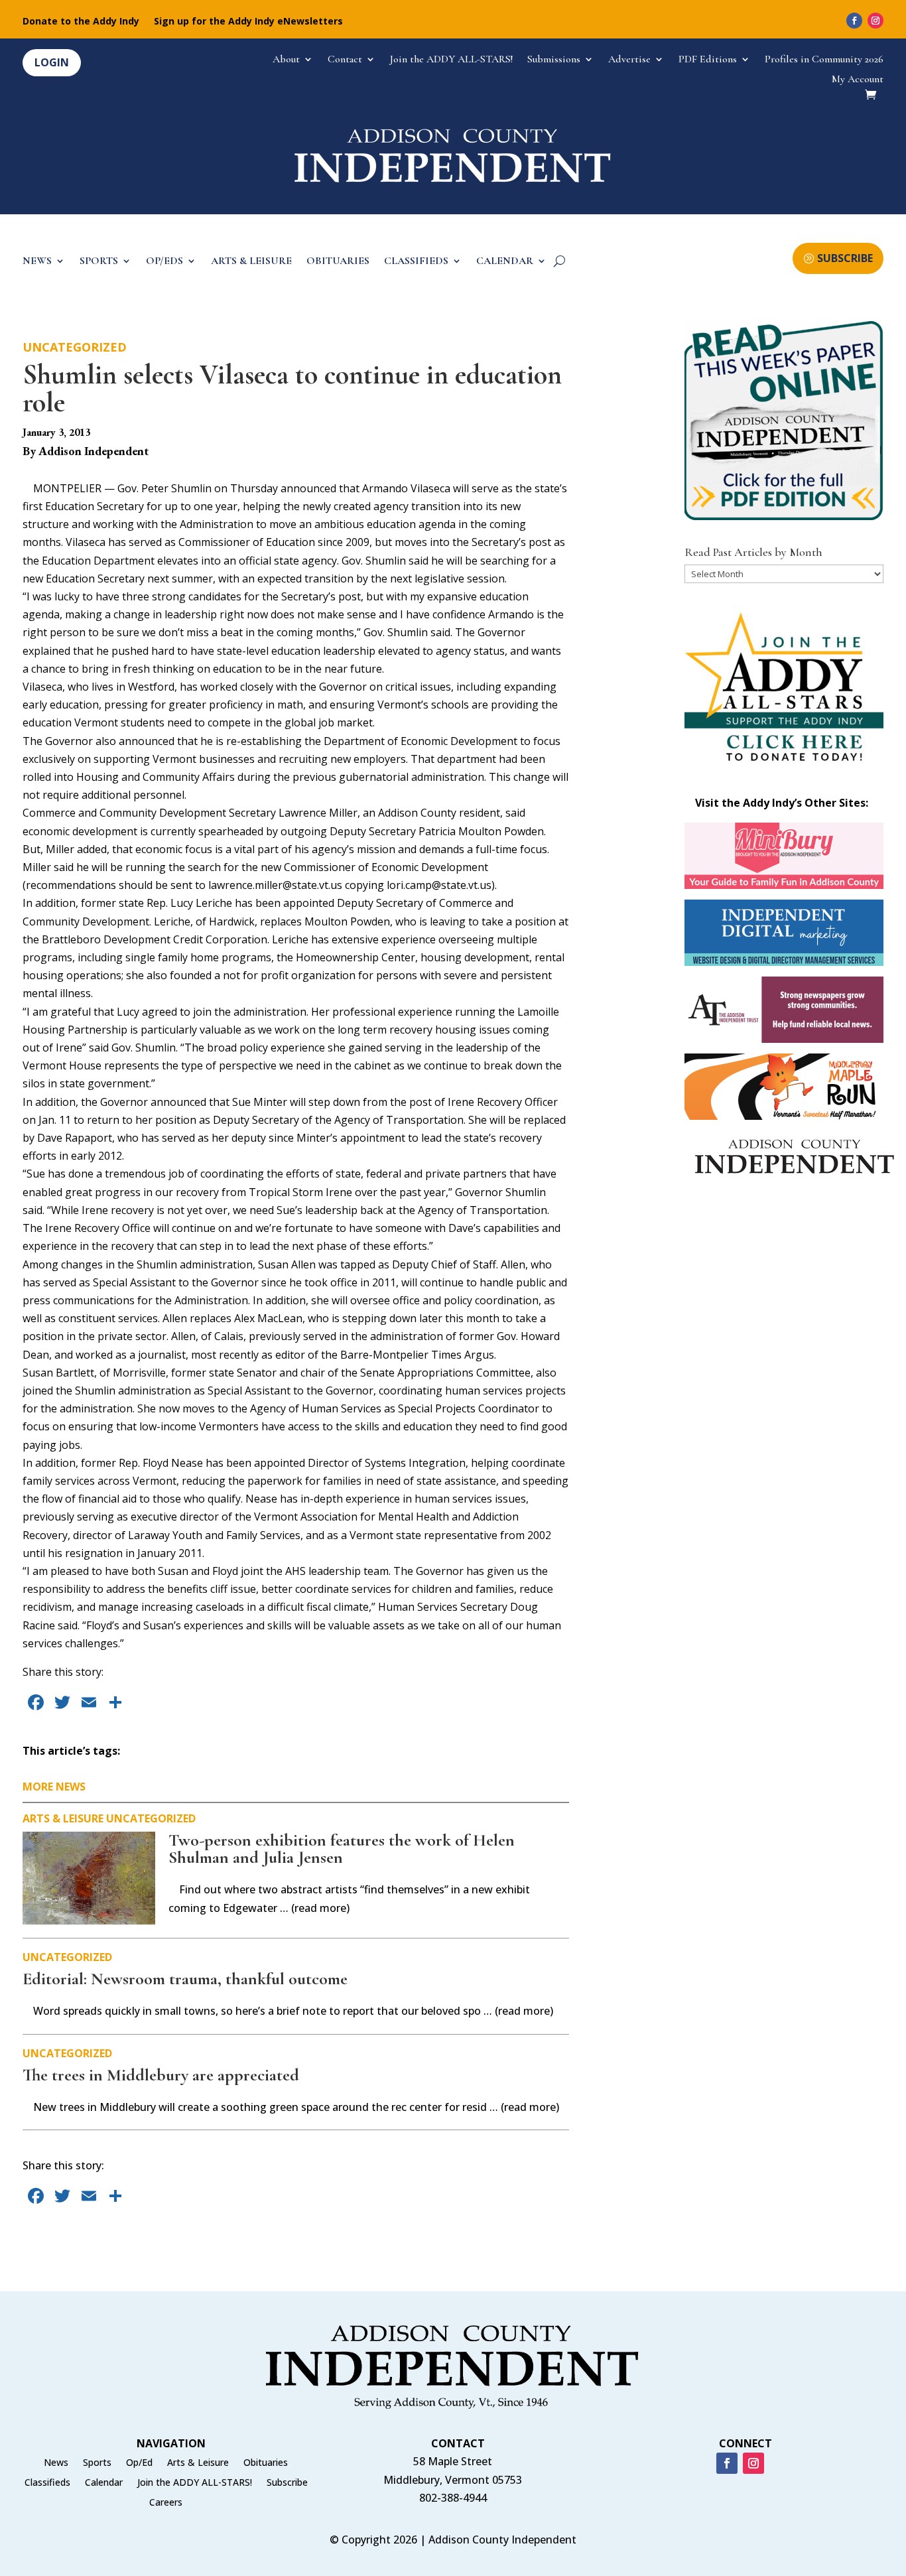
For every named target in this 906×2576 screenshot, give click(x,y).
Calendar (104, 2483)
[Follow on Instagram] (875, 21)
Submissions (554, 60)
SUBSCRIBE (845, 258)
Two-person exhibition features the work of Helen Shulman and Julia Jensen (342, 1849)
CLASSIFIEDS (416, 262)
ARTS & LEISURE (251, 262)
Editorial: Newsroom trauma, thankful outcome (185, 1979)
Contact (345, 60)
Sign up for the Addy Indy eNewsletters (248, 22)
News (56, 2463)
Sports (97, 2463)
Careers (166, 2503)
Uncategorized (75, 347)
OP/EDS (164, 262)
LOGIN (52, 62)
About (286, 60)
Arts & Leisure (63, 1818)
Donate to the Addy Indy (81, 22)
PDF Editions (708, 60)
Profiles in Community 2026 (824, 60)
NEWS (37, 262)
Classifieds (47, 2483)
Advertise (629, 60)
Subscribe (287, 2483)
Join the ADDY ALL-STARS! (451, 60)
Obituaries (266, 2463)
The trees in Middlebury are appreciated (161, 2075)
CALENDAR (505, 262)
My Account (858, 80)
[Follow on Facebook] (854, 21)
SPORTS (99, 262)
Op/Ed (139, 2463)
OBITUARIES (338, 262)
